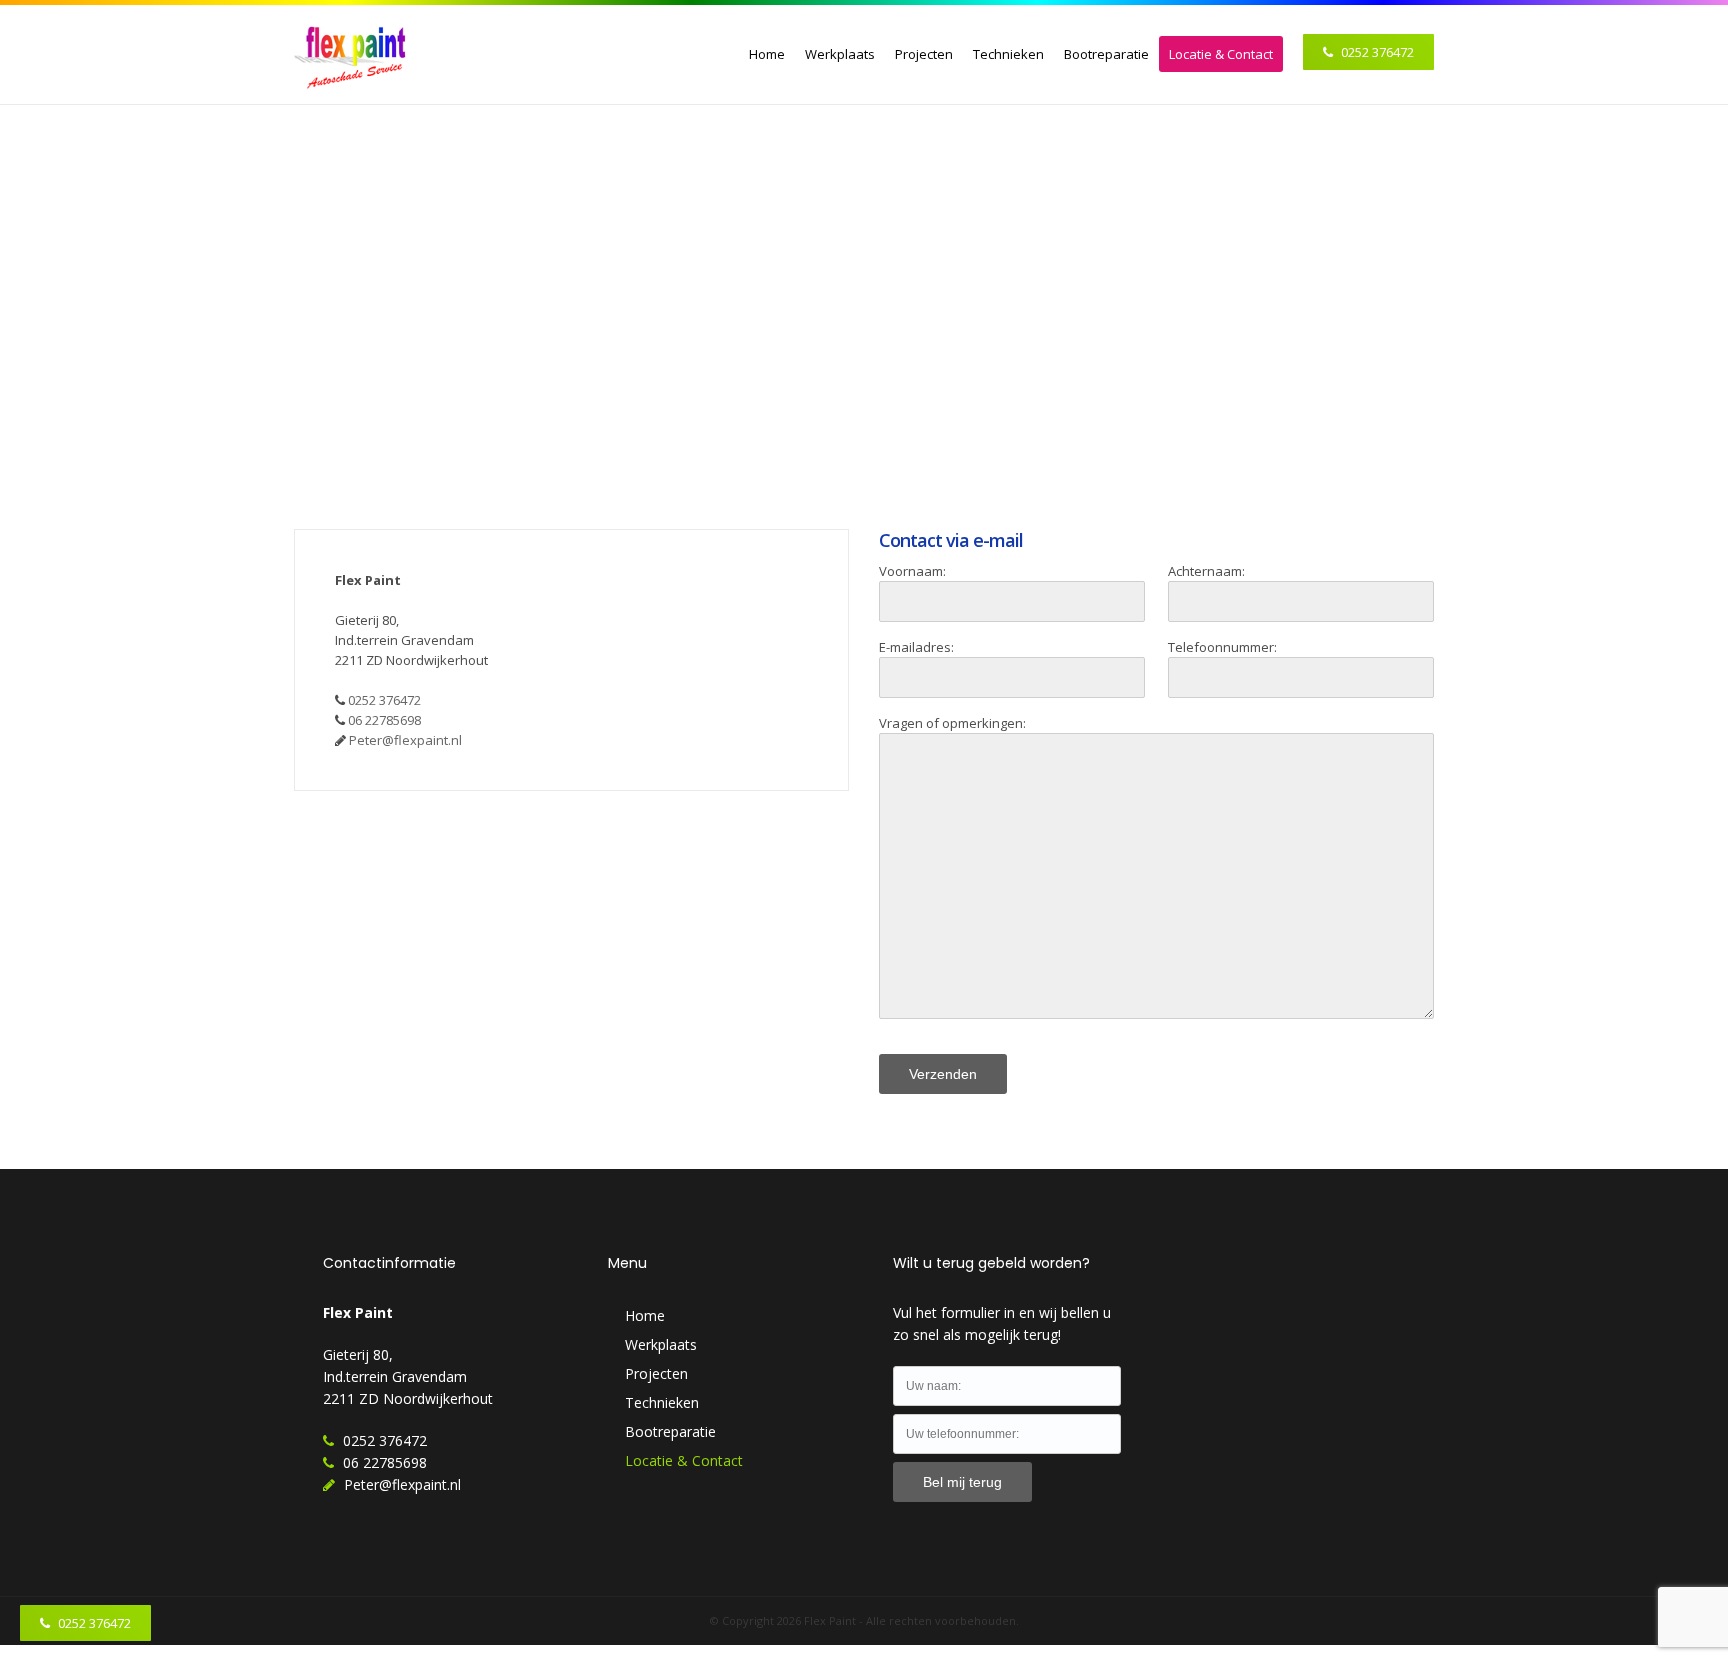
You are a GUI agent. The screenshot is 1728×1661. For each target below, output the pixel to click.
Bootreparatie (1106, 54)
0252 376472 (1376, 52)
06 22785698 (384, 720)
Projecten (924, 54)
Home (767, 54)
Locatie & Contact (1221, 54)
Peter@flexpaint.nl (405, 740)
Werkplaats (840, 54)
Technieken (1008, 54)
